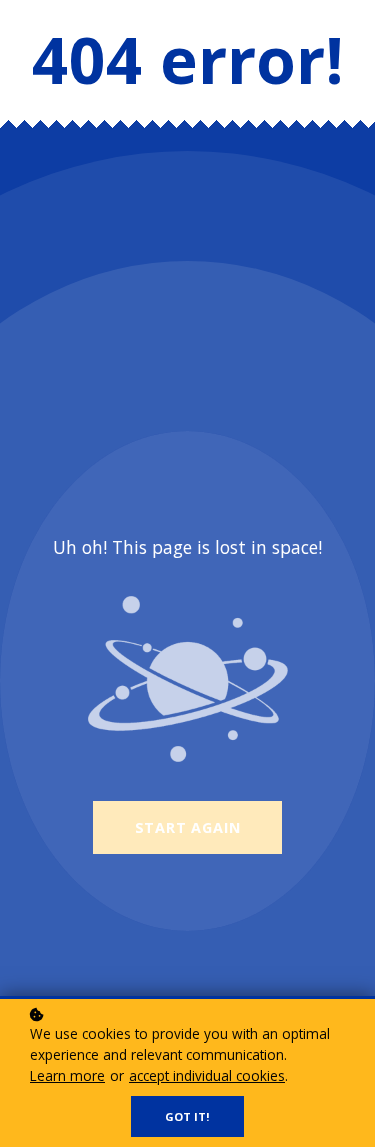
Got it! (187, 1116)
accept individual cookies (207, 1075)
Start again (188, 827)
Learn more (67, 1075)
